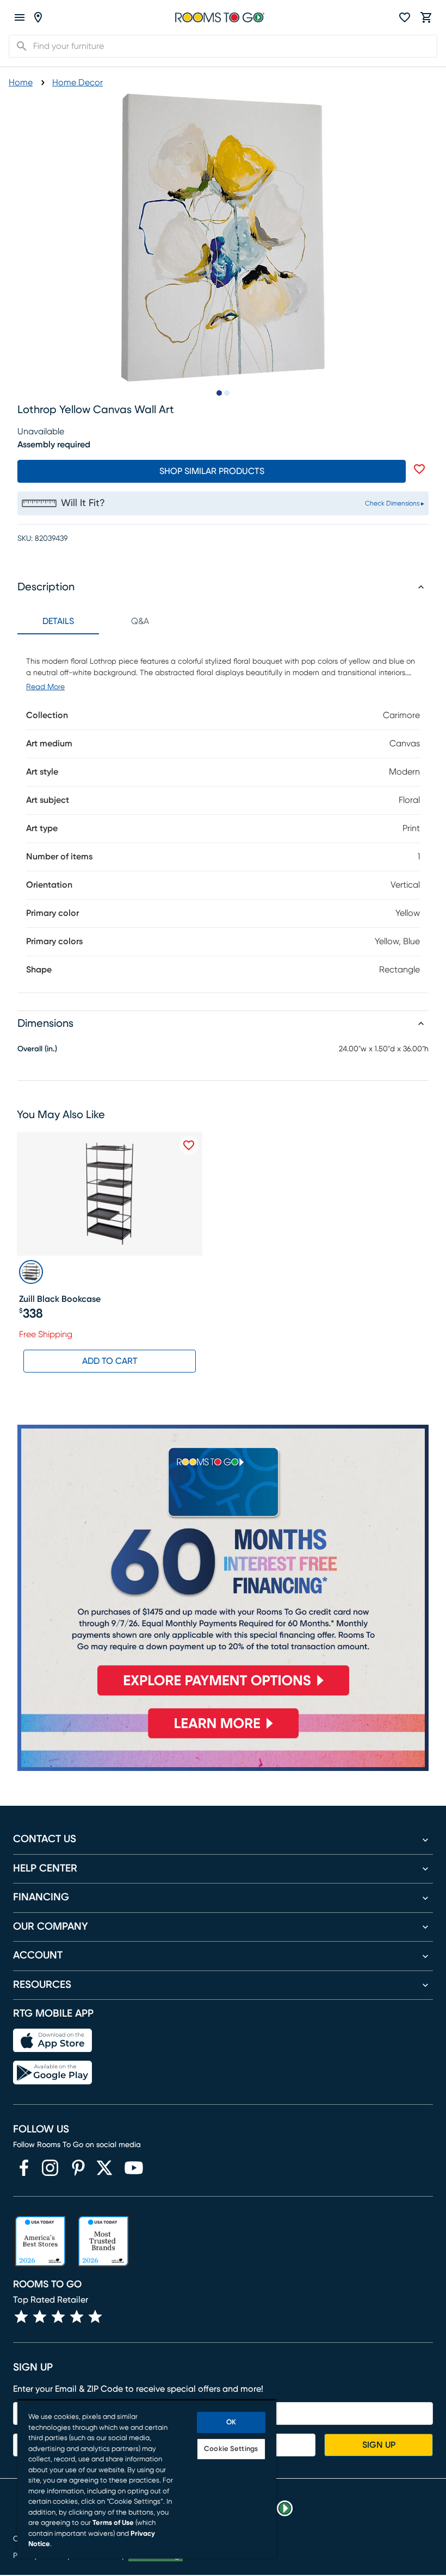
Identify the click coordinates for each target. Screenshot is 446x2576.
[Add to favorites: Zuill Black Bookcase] (189, 1145)
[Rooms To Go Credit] (223, 1565)
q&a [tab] (140, 621)
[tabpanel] (223, 813)
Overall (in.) (37, 1049)
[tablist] (99, 621)
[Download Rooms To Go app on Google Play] (52, 2073)
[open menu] (20, 17)
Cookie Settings (231, 2449)
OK (231, 2422)
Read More (45, 687)
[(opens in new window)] (24, 2168)
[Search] (18, 46)
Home (21, 83)
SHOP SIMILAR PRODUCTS (212, 471)
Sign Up (379, 2445)
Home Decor (78, 83)
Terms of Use (113, 2523)
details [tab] (58, 621)
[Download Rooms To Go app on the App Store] (52, 2041)
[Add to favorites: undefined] (419, 469)
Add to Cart (110, 1361)
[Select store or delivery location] (38, 17)
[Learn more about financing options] (223, 1738)
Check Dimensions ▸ (395, 503)
